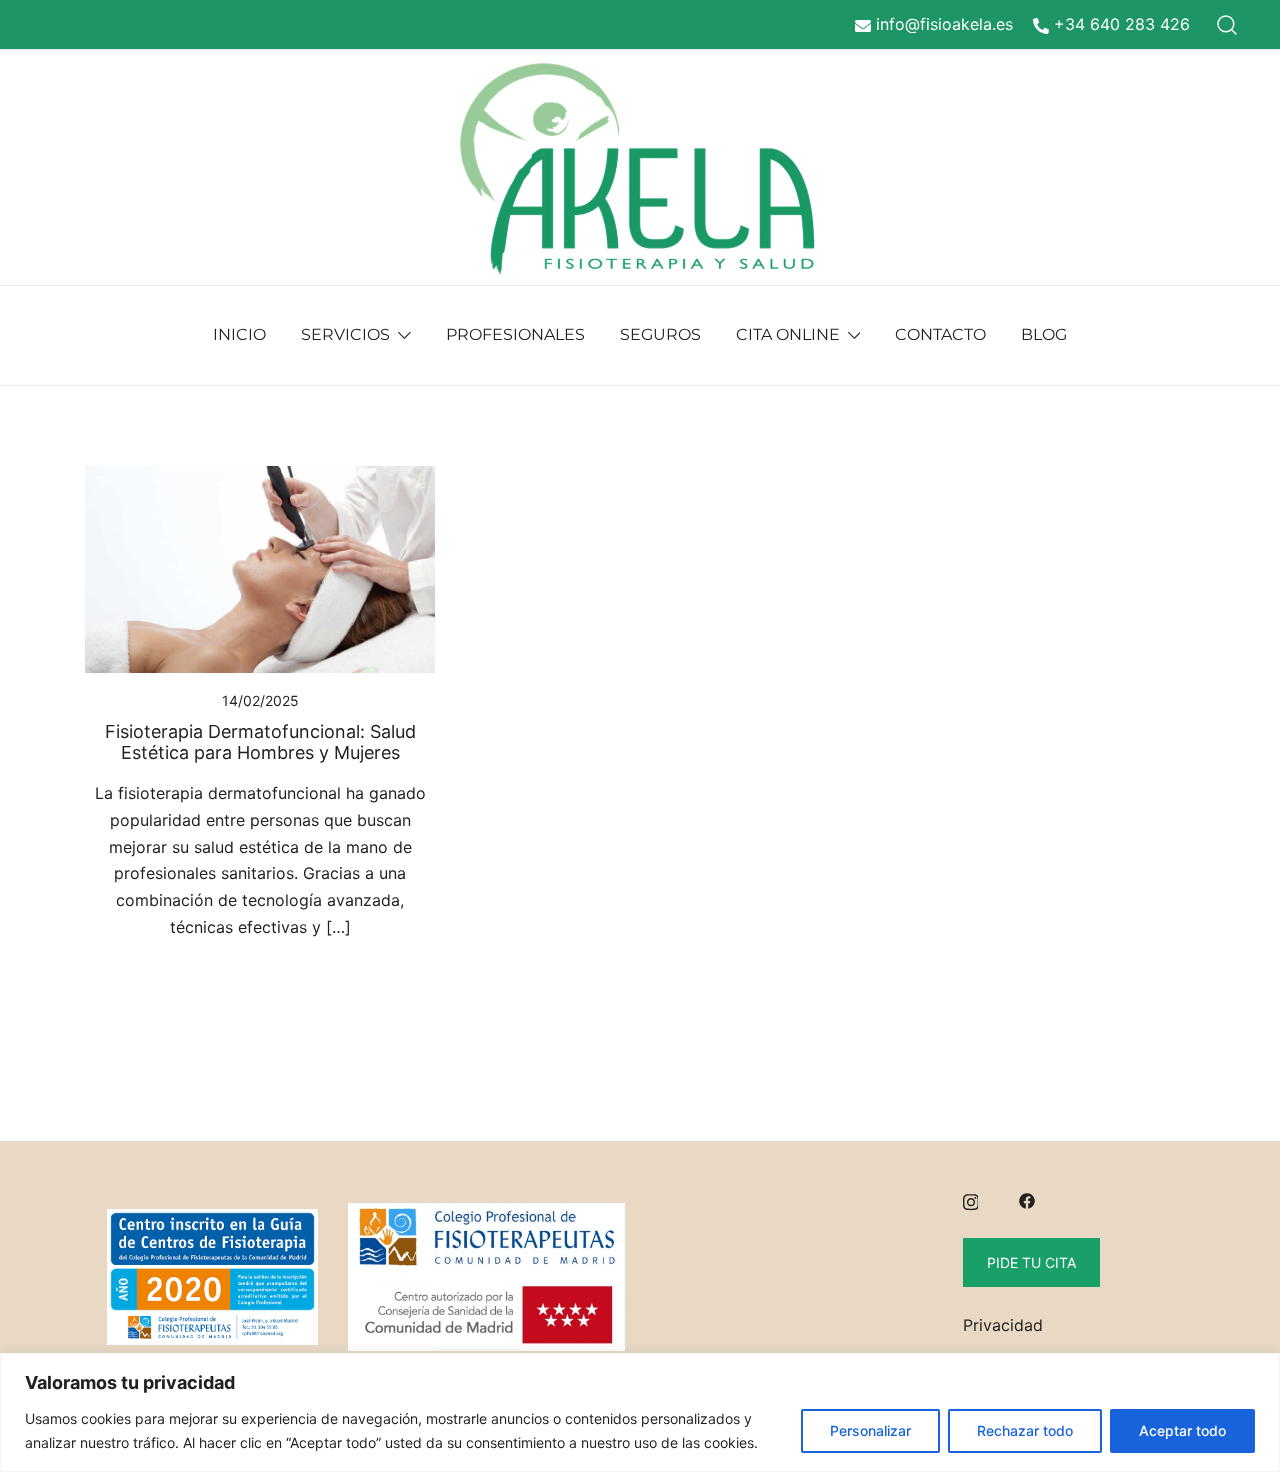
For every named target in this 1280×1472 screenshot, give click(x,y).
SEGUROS (660, 334)
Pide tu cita (1031, 1262)
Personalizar (870, 1430)
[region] (640, 1412)
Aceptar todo (1182, 1430)
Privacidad (1003, 1325)
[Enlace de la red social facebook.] (1027, 1199)
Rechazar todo (1025, 1430)
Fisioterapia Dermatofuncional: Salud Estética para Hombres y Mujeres (260, 742)
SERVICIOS (345, 334)
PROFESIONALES (515, 334)
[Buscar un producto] (1227, 24)
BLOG (1044, 334)
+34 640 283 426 (1122, 24)
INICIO (239, 334)
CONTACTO (940, 334)
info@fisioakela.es (944, 24)
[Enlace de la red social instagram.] (971, 1199)
